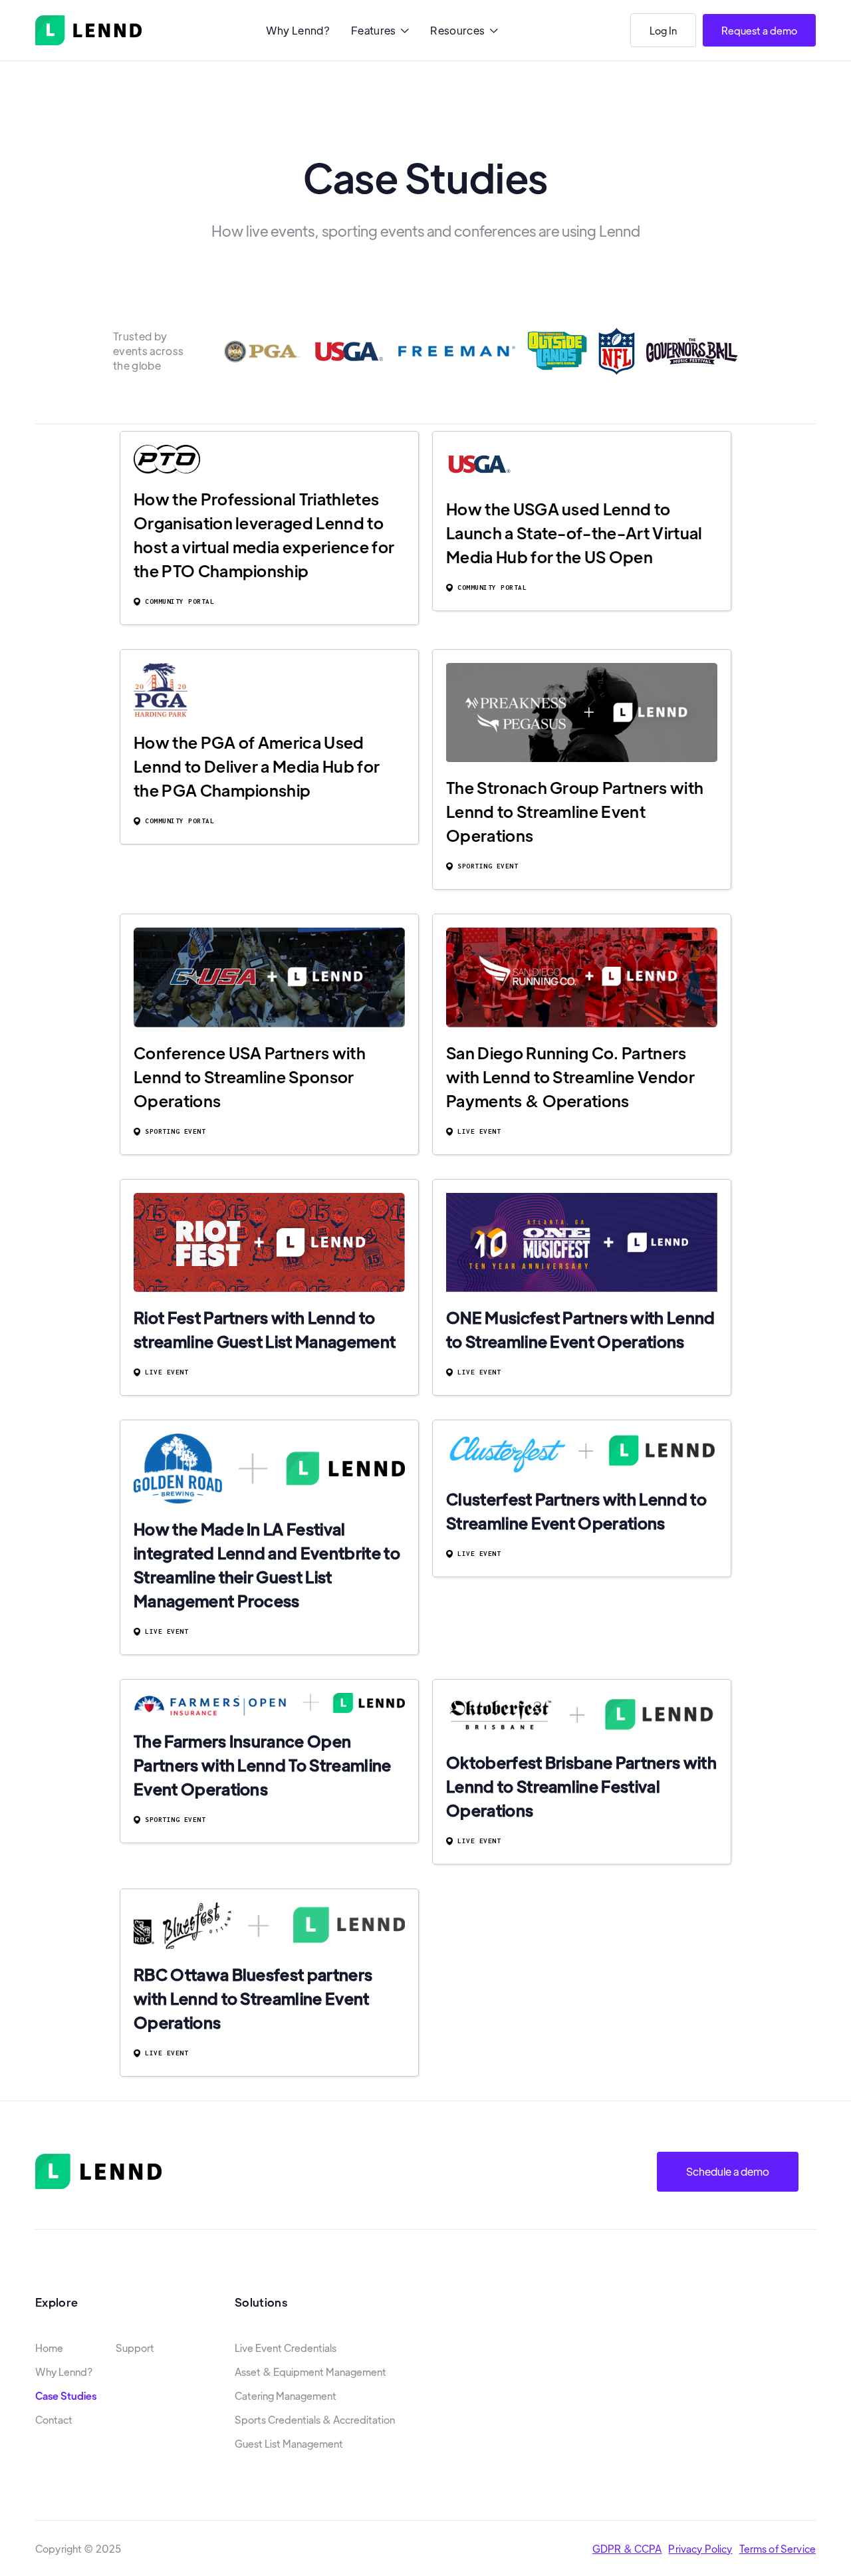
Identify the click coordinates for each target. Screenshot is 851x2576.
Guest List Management (289, 2444)
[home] (88, 30)
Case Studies (66, 2396)
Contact (54, 2420)
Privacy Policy (700, 2548)
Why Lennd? (298, 30)
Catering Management (286, 2396)
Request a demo (759, 30)
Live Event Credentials (286, 2348)
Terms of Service (778, 2548)
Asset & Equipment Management (310, 2372)
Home (49, 2348)
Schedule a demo (728, 2171)
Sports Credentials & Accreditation (315, 2420)
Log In (663, 30)
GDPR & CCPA (627, 2548)
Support (135, 2348)
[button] (380, 32)
